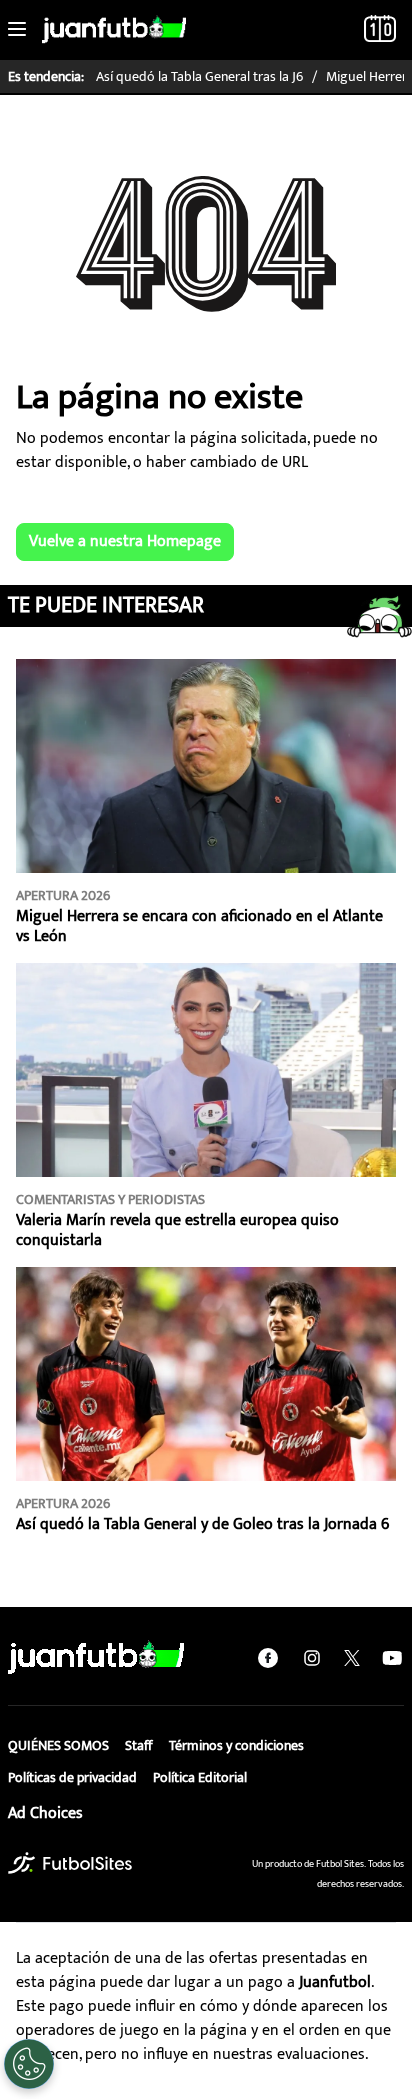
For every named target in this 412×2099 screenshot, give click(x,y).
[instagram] (312, 1658)
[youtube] (392, 1658)
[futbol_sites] (70, 1862)
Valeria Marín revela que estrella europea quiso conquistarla (177, 1230)
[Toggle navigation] (17, 30)
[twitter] (352, 1658)
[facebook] (268, 1658)
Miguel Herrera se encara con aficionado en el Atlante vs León (199, 926)
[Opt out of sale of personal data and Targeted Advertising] (29, 2064)
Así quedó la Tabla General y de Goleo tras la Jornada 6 (202, 1524)
